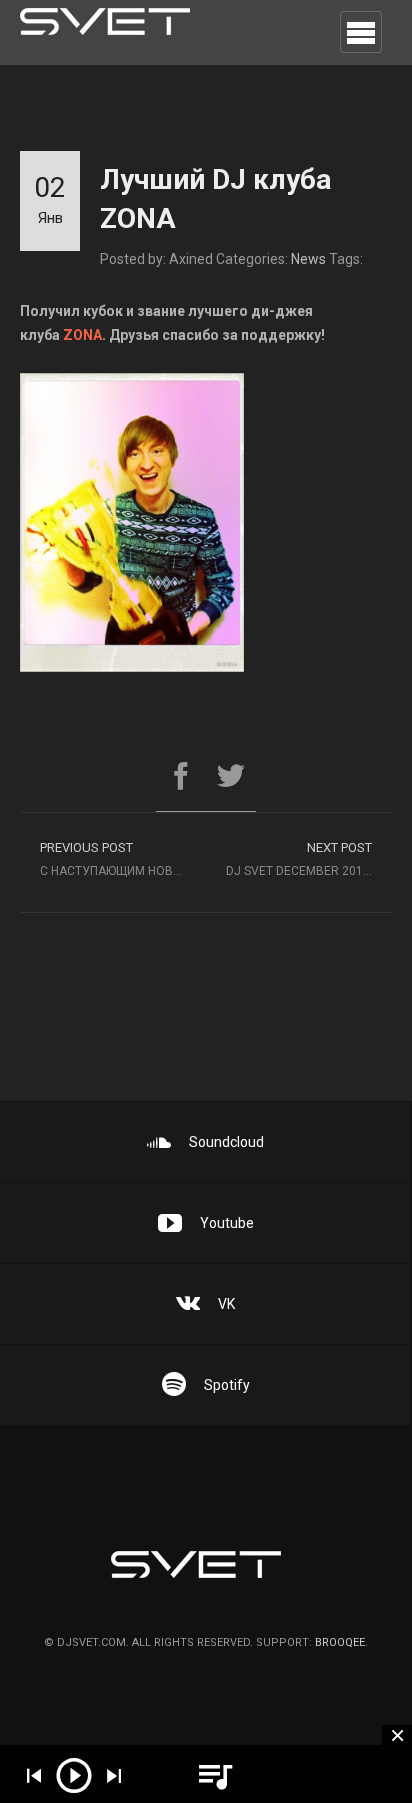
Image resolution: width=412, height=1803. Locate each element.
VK (226, 1304)
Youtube (227, 1223)
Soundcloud (226, 1142)
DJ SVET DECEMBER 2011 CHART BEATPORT (309, 859)
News (308, 259)
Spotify (227, 1385)
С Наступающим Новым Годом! (123, 859)
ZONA (82, 335)
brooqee (340, 1642)
